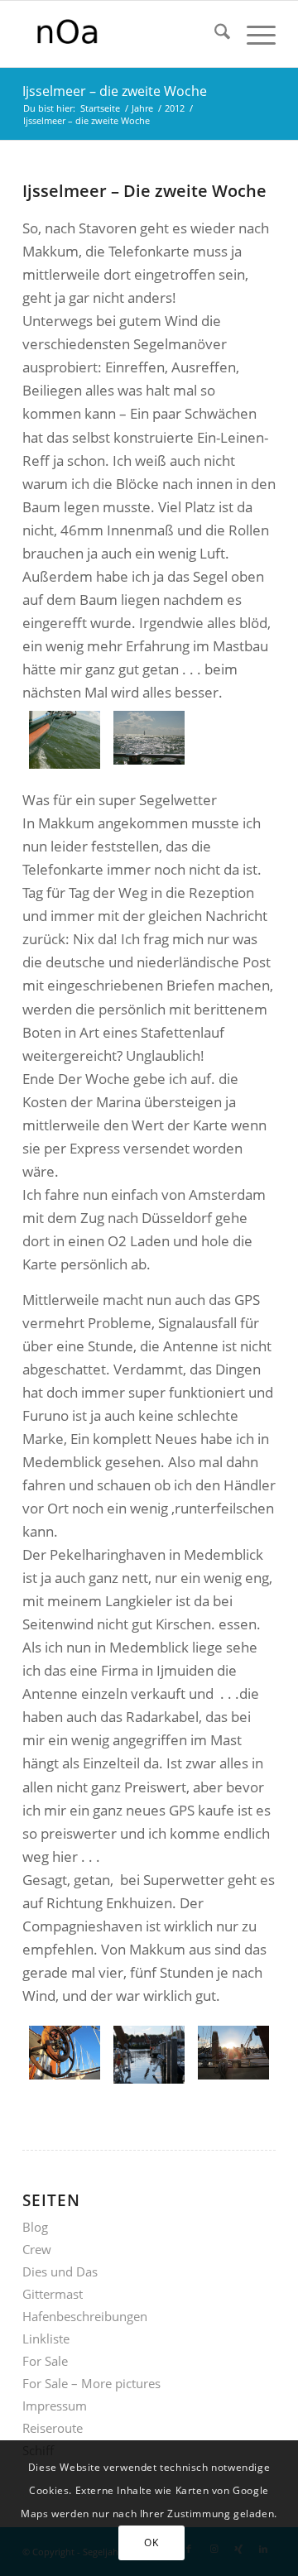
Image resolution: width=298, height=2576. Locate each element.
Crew (37, 2249)
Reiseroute (53, 2428)
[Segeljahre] (124, 34)
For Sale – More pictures (91, 2383)
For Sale (45, 2361)
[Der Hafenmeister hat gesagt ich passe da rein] (149, 2055)
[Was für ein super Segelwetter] (149, 740)
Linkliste (46, 2339)
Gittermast (53, 2294)
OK (151, 2542)
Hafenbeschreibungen (85, 2316)
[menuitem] (214, 34)
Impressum (55, 2406)
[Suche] (214, 34)
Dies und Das (60, 2271)
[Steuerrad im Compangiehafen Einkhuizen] (65, 2055)
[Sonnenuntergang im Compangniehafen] (233, 2055)
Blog (35, 2227)
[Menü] (253, 34)
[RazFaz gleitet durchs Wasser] (65, 740)
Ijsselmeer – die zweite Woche (115, 91)
